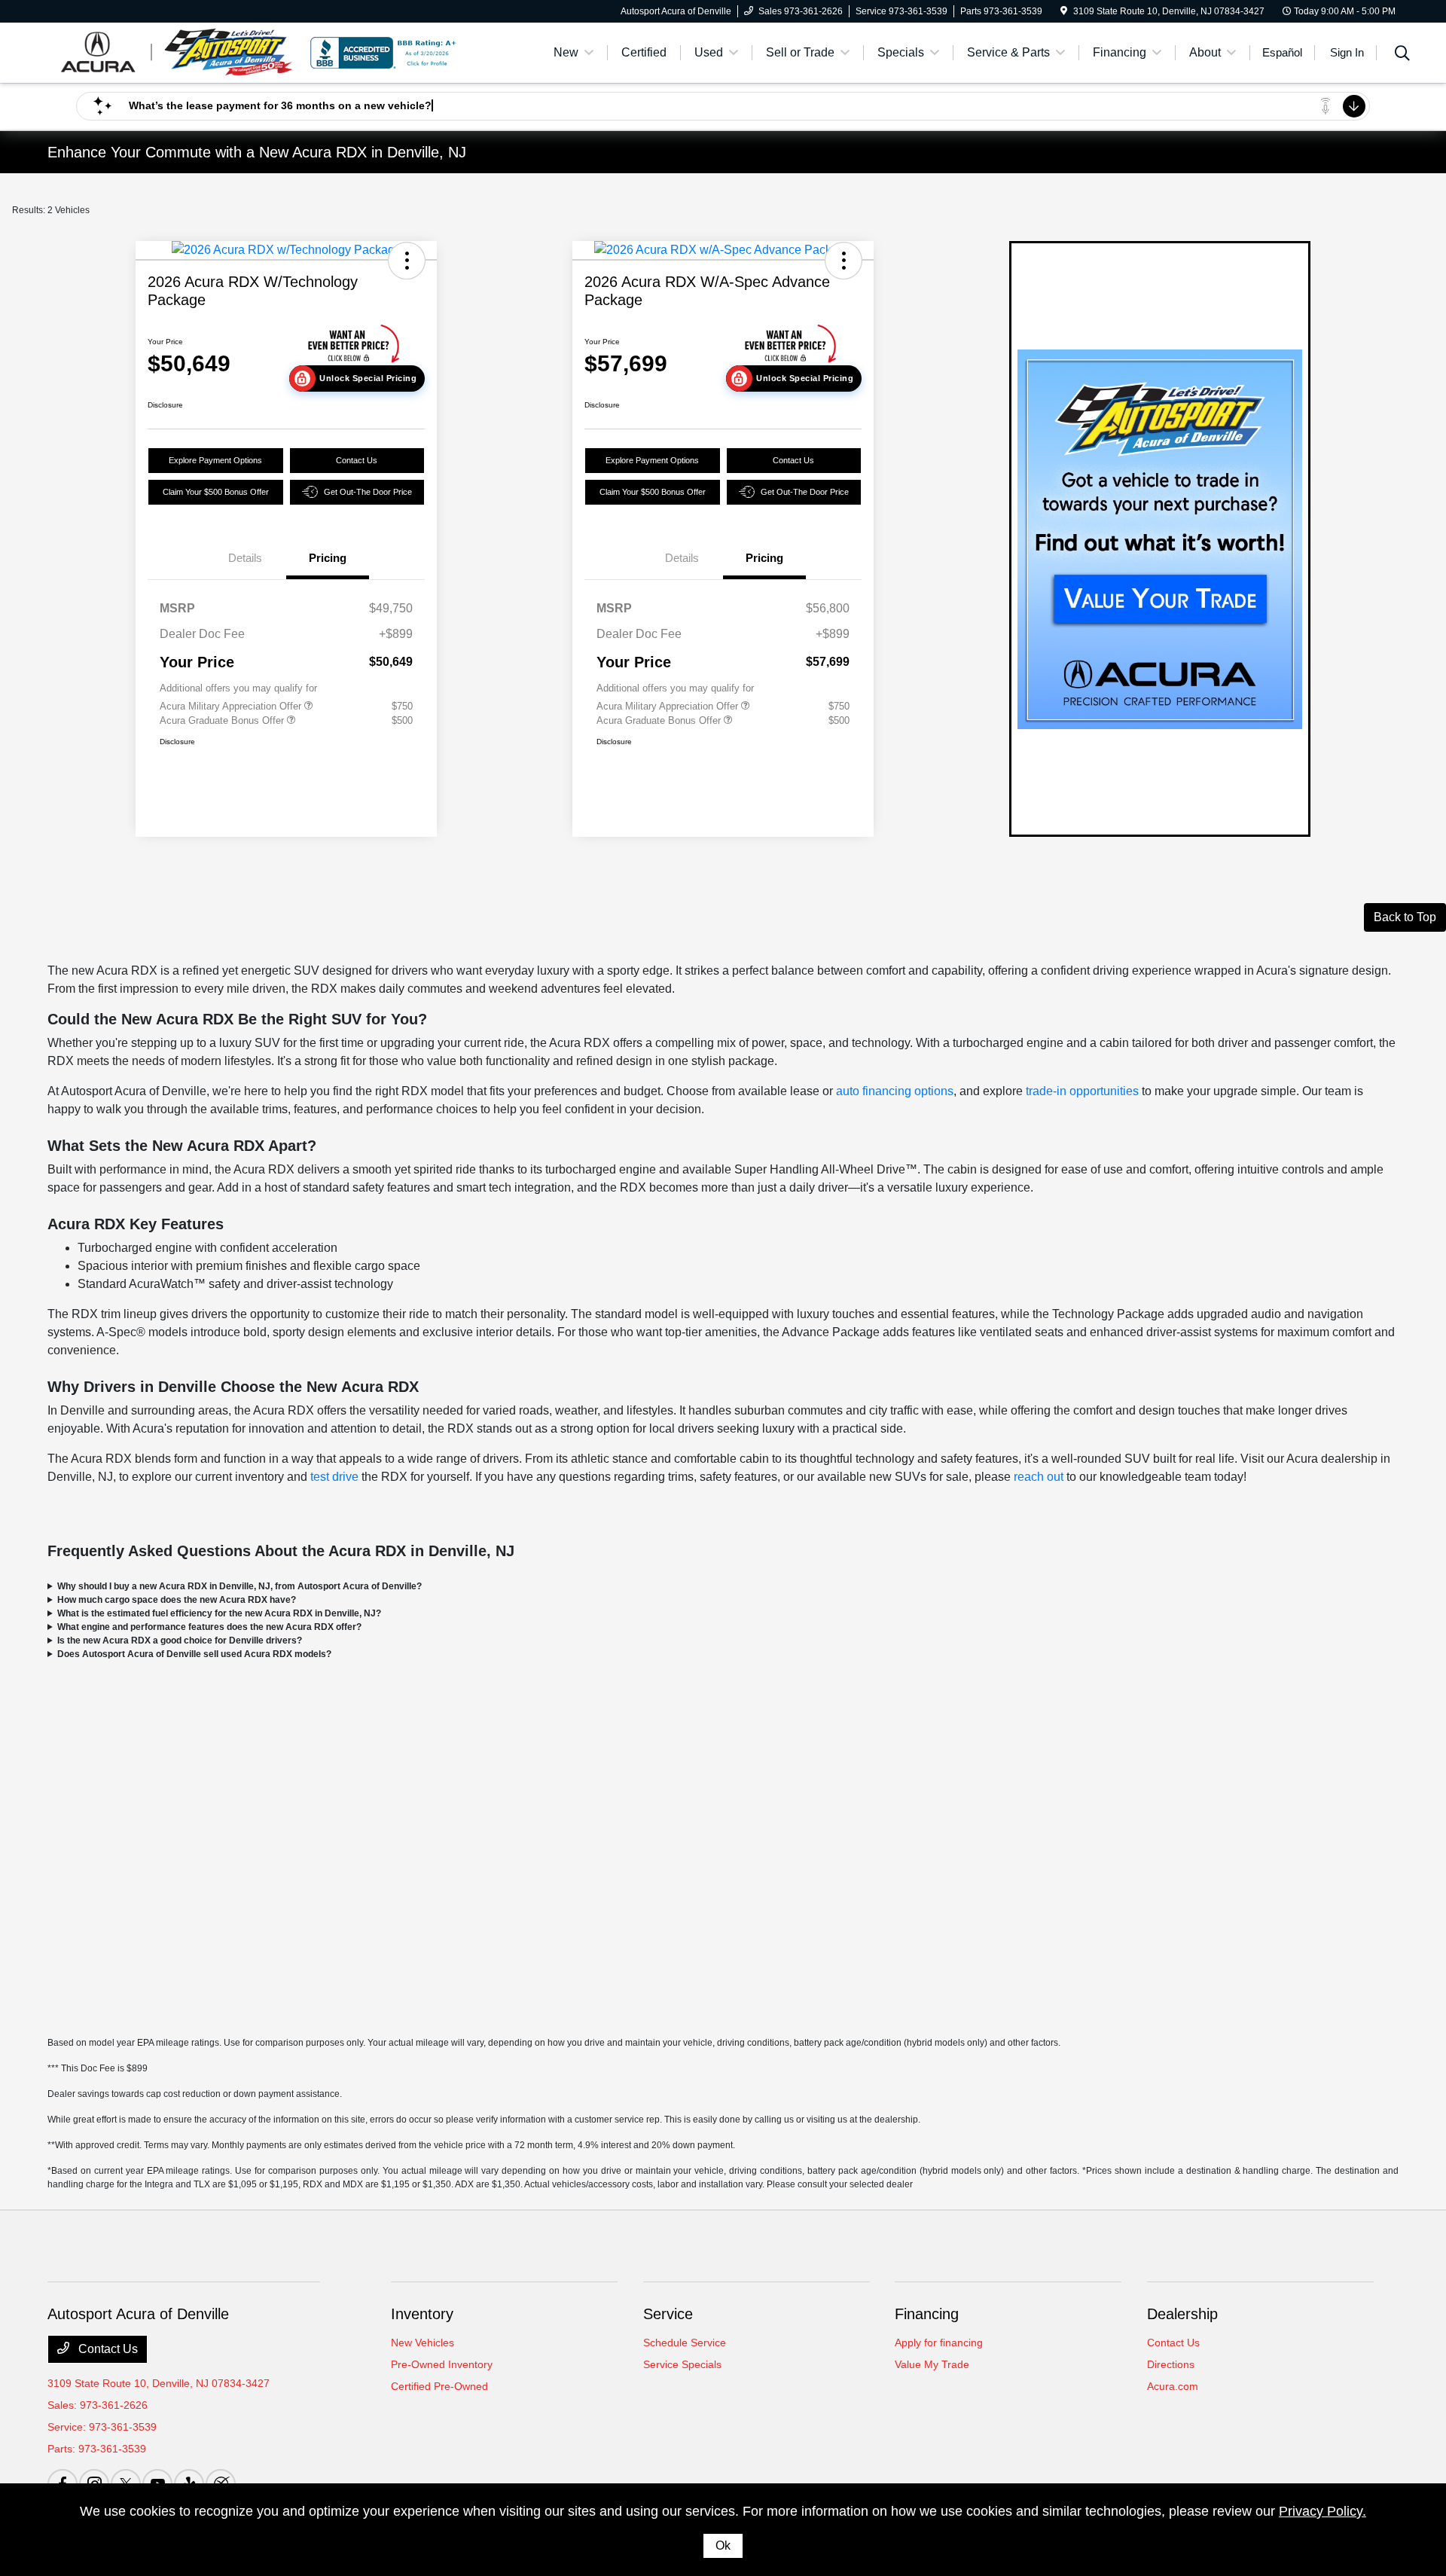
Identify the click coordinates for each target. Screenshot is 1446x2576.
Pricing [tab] (328, 558)
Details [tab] (245, 558)
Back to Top (1405, 917)
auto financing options (895, 1091)
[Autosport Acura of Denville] (177, 52)
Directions (1171, 2364)
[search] (1402, 55)
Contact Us (357, 460)
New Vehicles (423, 2343)
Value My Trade (932, 2364)
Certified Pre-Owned (439, 2386)
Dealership (1182, 2314)
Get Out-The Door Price (368, 492)
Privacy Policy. (1322, 2511)
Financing (927, 2314)
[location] (1064, 11)
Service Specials (682, 2364)
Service (668, 2314)
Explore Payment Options (215, 460)
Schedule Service (685, 2343)
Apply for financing (939, 2343)
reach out (1039, 1477)
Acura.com (1173, 2386)
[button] (407, 261)
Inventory (422, 2314)
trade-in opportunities (1082, 1091)
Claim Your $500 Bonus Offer (216, 492)
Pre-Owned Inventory (442, 2364)
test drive (334, 1477)
